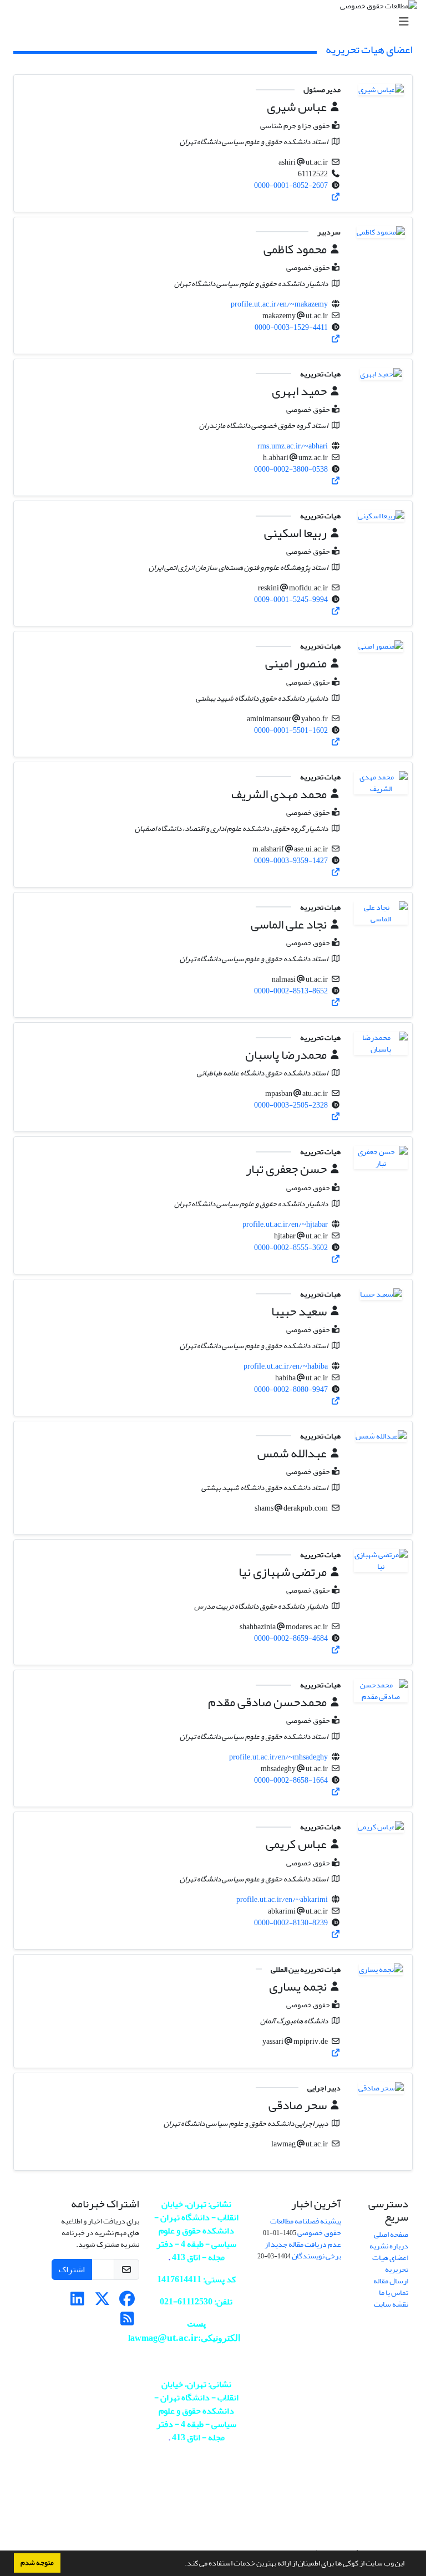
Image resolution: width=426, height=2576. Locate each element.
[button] (182, 2564)
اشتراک (72, 2269)
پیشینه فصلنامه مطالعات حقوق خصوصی (306, 2227)
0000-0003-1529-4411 (291, 327)
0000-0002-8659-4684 (291, 1638)
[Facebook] (127, 2302)
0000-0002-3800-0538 (291, 469)
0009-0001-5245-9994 (291, 600)
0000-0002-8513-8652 (291, 991)
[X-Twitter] (102, 2302)
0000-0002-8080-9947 (291, 1389)
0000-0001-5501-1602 (291, 730)
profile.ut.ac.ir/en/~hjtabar (285, 1224)
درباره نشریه (389, 2246)
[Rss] (127, 2322)
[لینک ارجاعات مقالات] (336, 197)
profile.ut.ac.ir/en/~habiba (286, 1366)
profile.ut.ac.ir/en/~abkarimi (282, 1899)
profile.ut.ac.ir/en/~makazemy (279, 304)
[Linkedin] (77, 2302)
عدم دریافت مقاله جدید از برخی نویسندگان (303, 2250)
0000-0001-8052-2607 (291, 185)
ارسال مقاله (391, 2281)
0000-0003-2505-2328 (291, 1105)
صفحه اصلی (391, 2234)
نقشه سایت (391, 2304)
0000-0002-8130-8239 (291, 1923)
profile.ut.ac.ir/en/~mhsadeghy (278, 1757)
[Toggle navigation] (216, 22)
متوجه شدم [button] (37, 2563)
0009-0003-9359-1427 (291, 861)
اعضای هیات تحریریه (390, 2263)
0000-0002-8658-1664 (291, 1780)
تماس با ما (394, 2292)
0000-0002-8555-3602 (291, 1248)
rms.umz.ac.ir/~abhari (293, 446)
